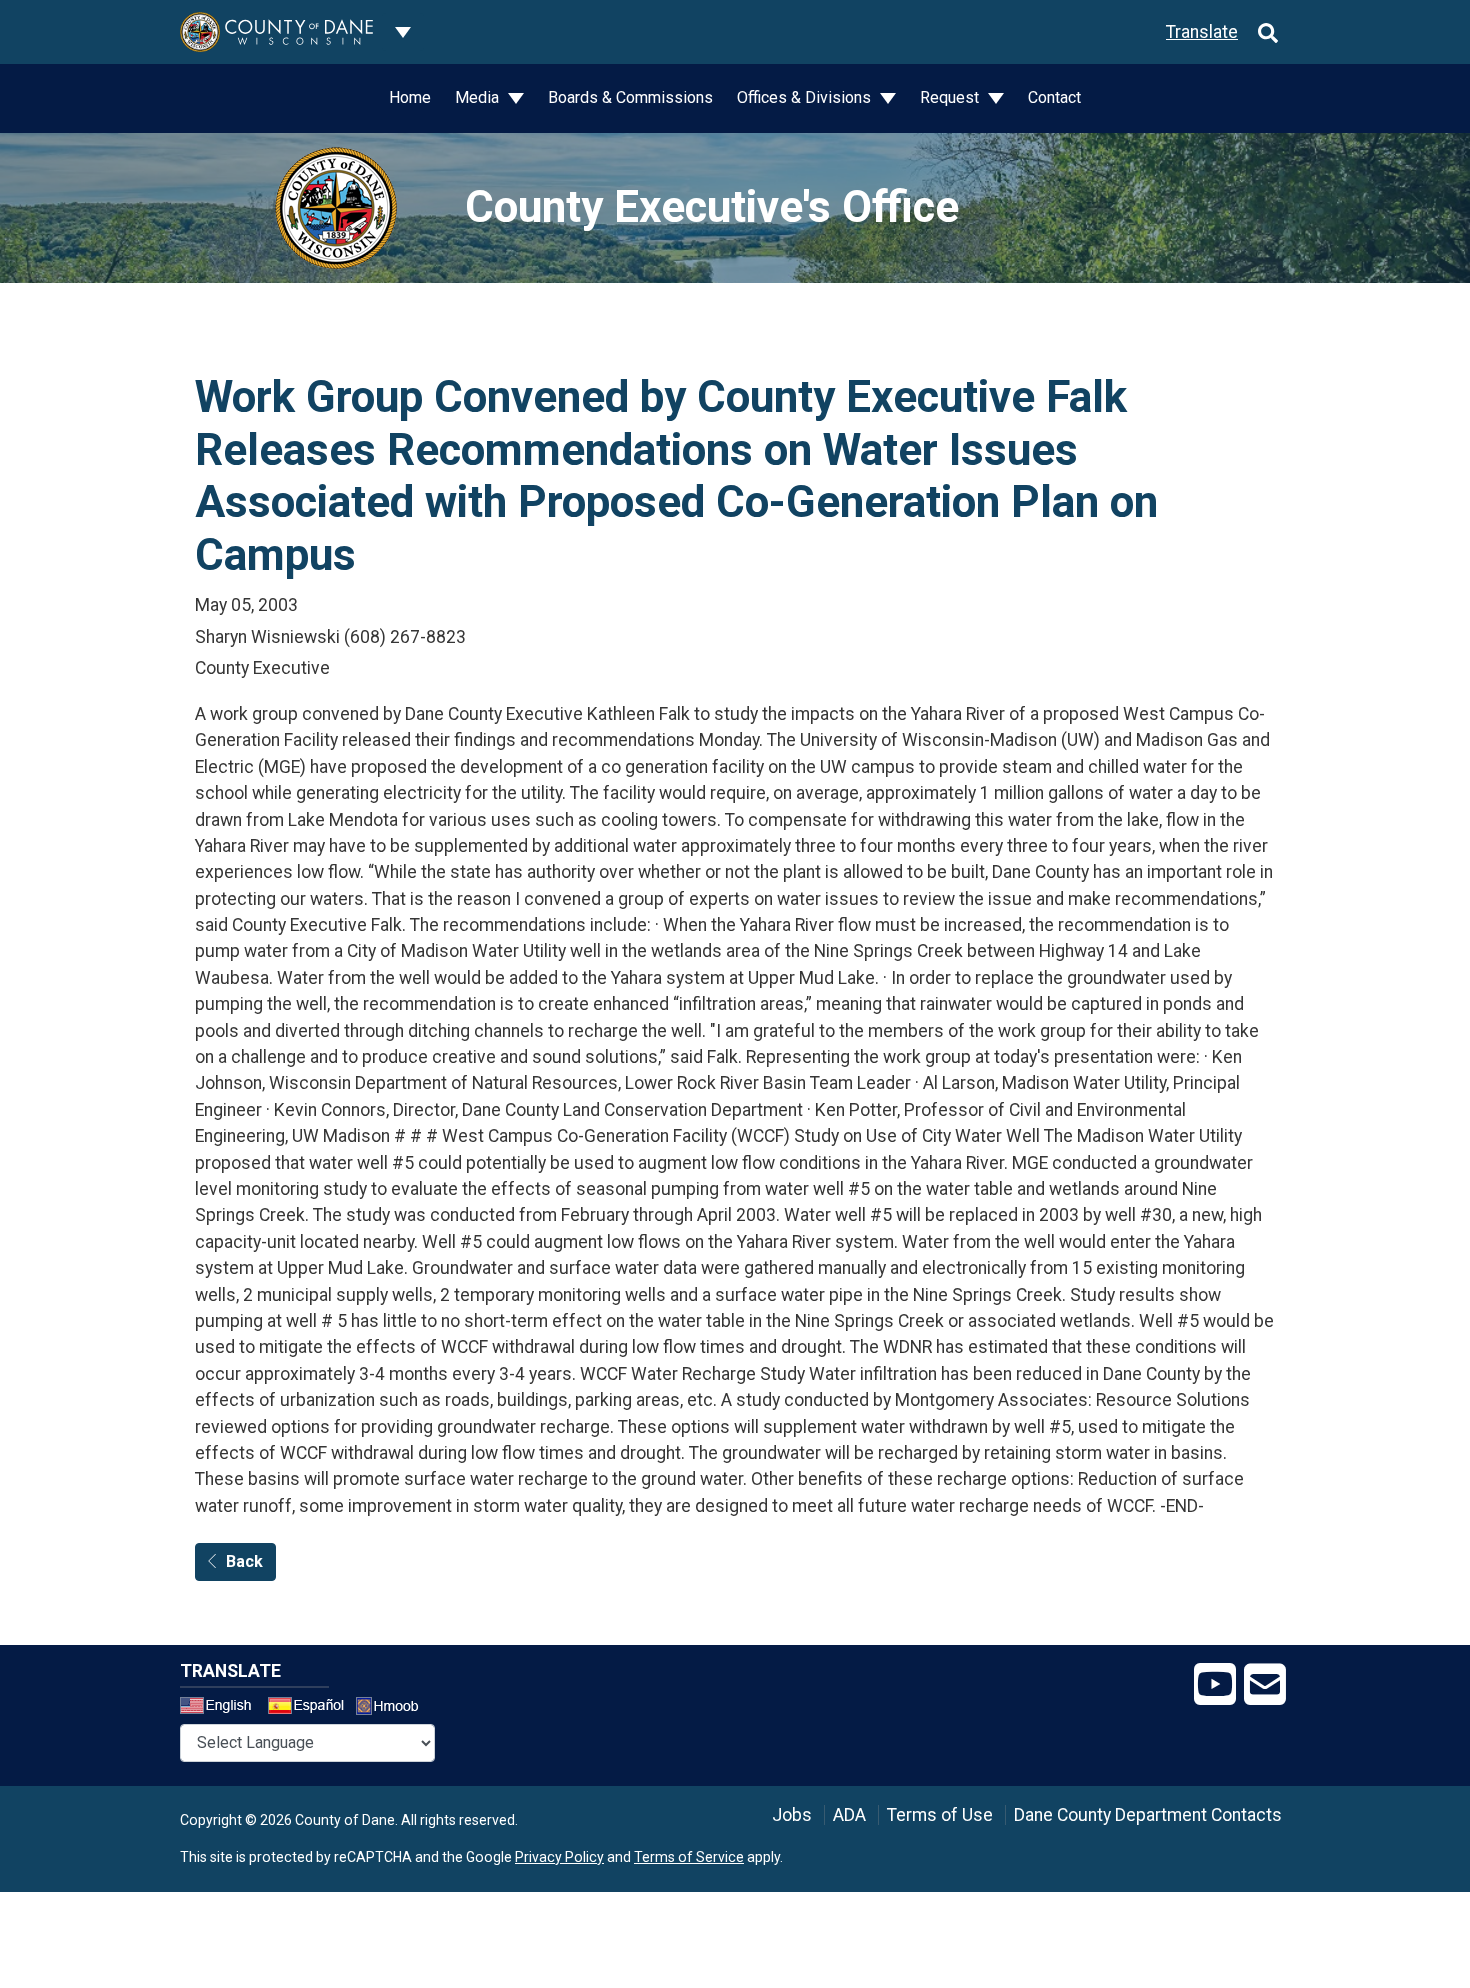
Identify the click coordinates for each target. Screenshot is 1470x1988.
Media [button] (479, 97)
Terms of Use (940, 1815)
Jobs (792, 1815)
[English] (222, 1708)
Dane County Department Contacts (1148, 1815)
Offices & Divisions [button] (806, 97)
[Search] (1268, 32)
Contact (1054, 97)
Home (410, 97)
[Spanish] (310, 1708)
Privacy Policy (559, 1857)
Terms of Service (689, 1857)
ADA (849, 1815)
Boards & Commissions (630, 97)
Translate (1202, 32)
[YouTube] (1215, 1685)
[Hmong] (394, 1708)
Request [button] (951, 97)
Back (244, 1561)
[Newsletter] (1265, 1685)
